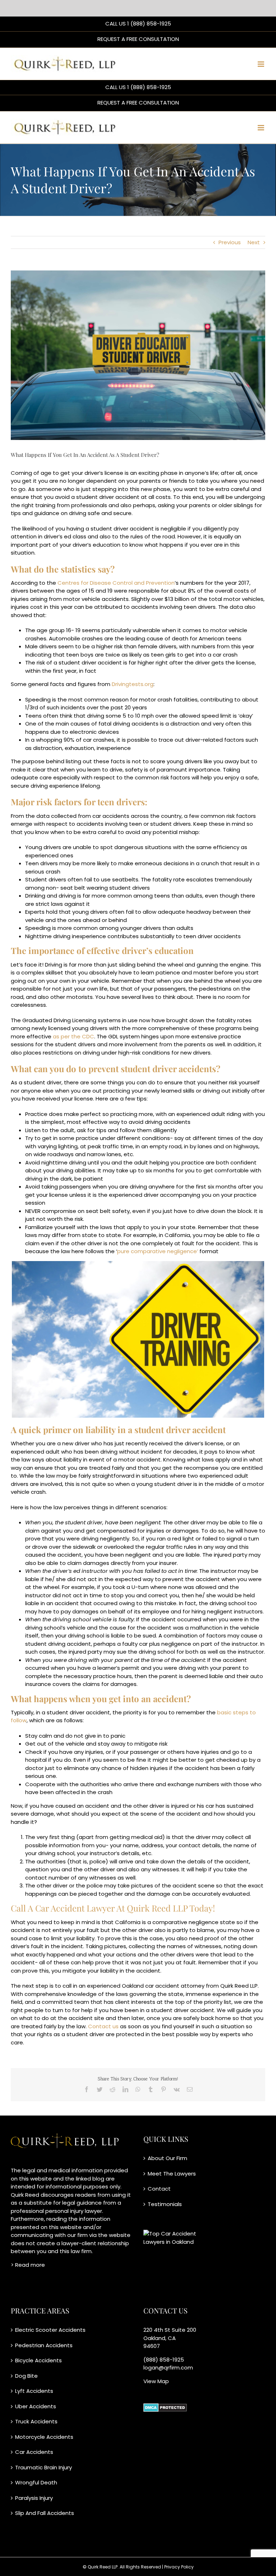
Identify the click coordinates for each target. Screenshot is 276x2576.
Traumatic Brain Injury (43, 2467)
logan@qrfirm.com (168, 2367)
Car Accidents (34, 2452)
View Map (156, 2381)
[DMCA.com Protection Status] (165, 2407)
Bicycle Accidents (38, 2360)
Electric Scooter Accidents (50, 2330)
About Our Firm (167, 2158)
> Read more (29, 2265)
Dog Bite (26, 2376)
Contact (159, 2189)
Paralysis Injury (34, 2498)
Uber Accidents (36, 2406)
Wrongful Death (36, 2482)
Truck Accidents (36, 2421)
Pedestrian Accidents (44, 2345)
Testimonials (165, 2204)
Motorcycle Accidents (44, 2437)
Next (254, 242)
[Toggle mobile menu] (261, 64)
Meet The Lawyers (172, 2174)
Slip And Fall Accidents (45, 2513)
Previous (230, 242)
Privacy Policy (179, 2567)
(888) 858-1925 (164, 2360)
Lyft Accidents (34, 2391)
